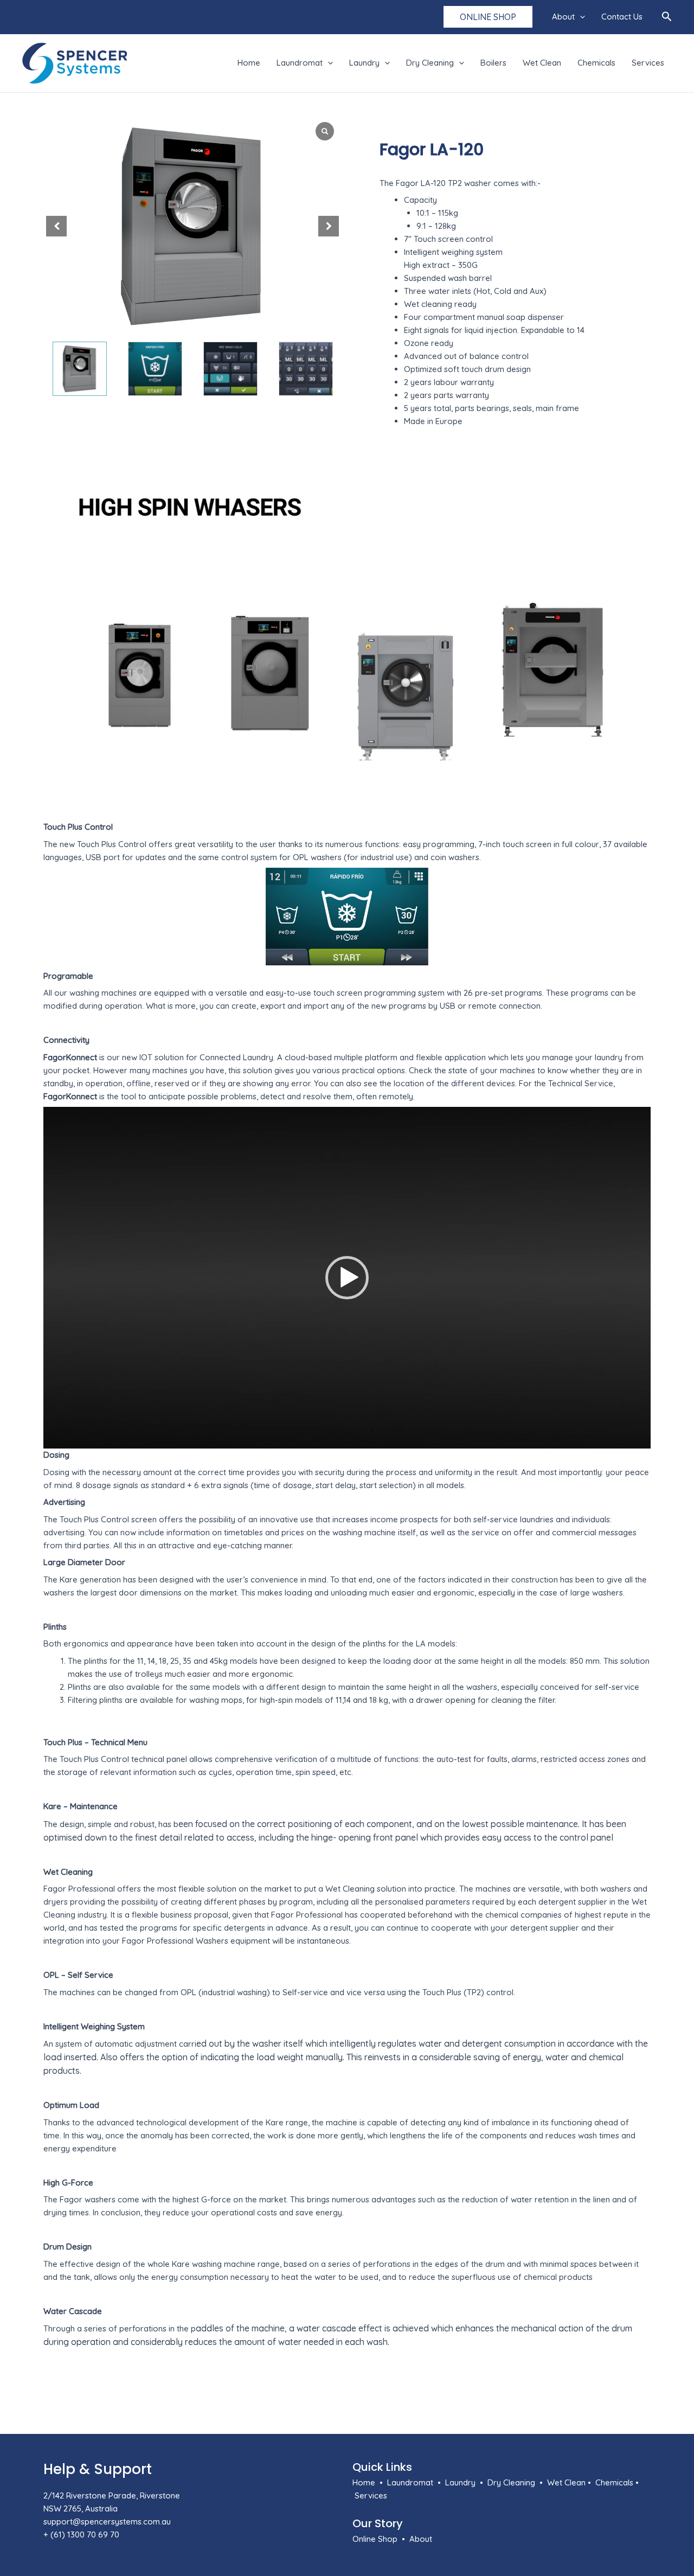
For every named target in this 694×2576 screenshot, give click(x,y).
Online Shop (375, 2539)
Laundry (364, 63)
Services (648, 63)
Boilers (493, 63)
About (563, 17)
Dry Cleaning (430, 63)
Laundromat (300, 63)
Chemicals (596, 63)
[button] (488, 17)
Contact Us (622, 17)
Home (249, 63)
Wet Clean (542, 63)
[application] (580, 17)
